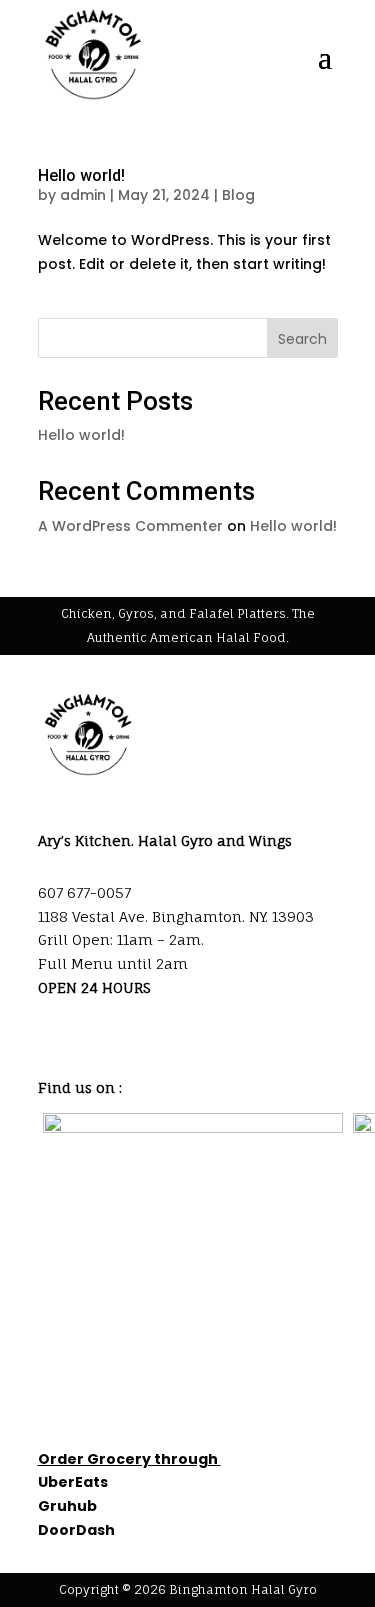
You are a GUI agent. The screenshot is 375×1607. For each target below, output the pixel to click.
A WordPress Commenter (130, 526)
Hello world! (81, 175)
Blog (238, 195)
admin (83, 195)
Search (302, 339)
